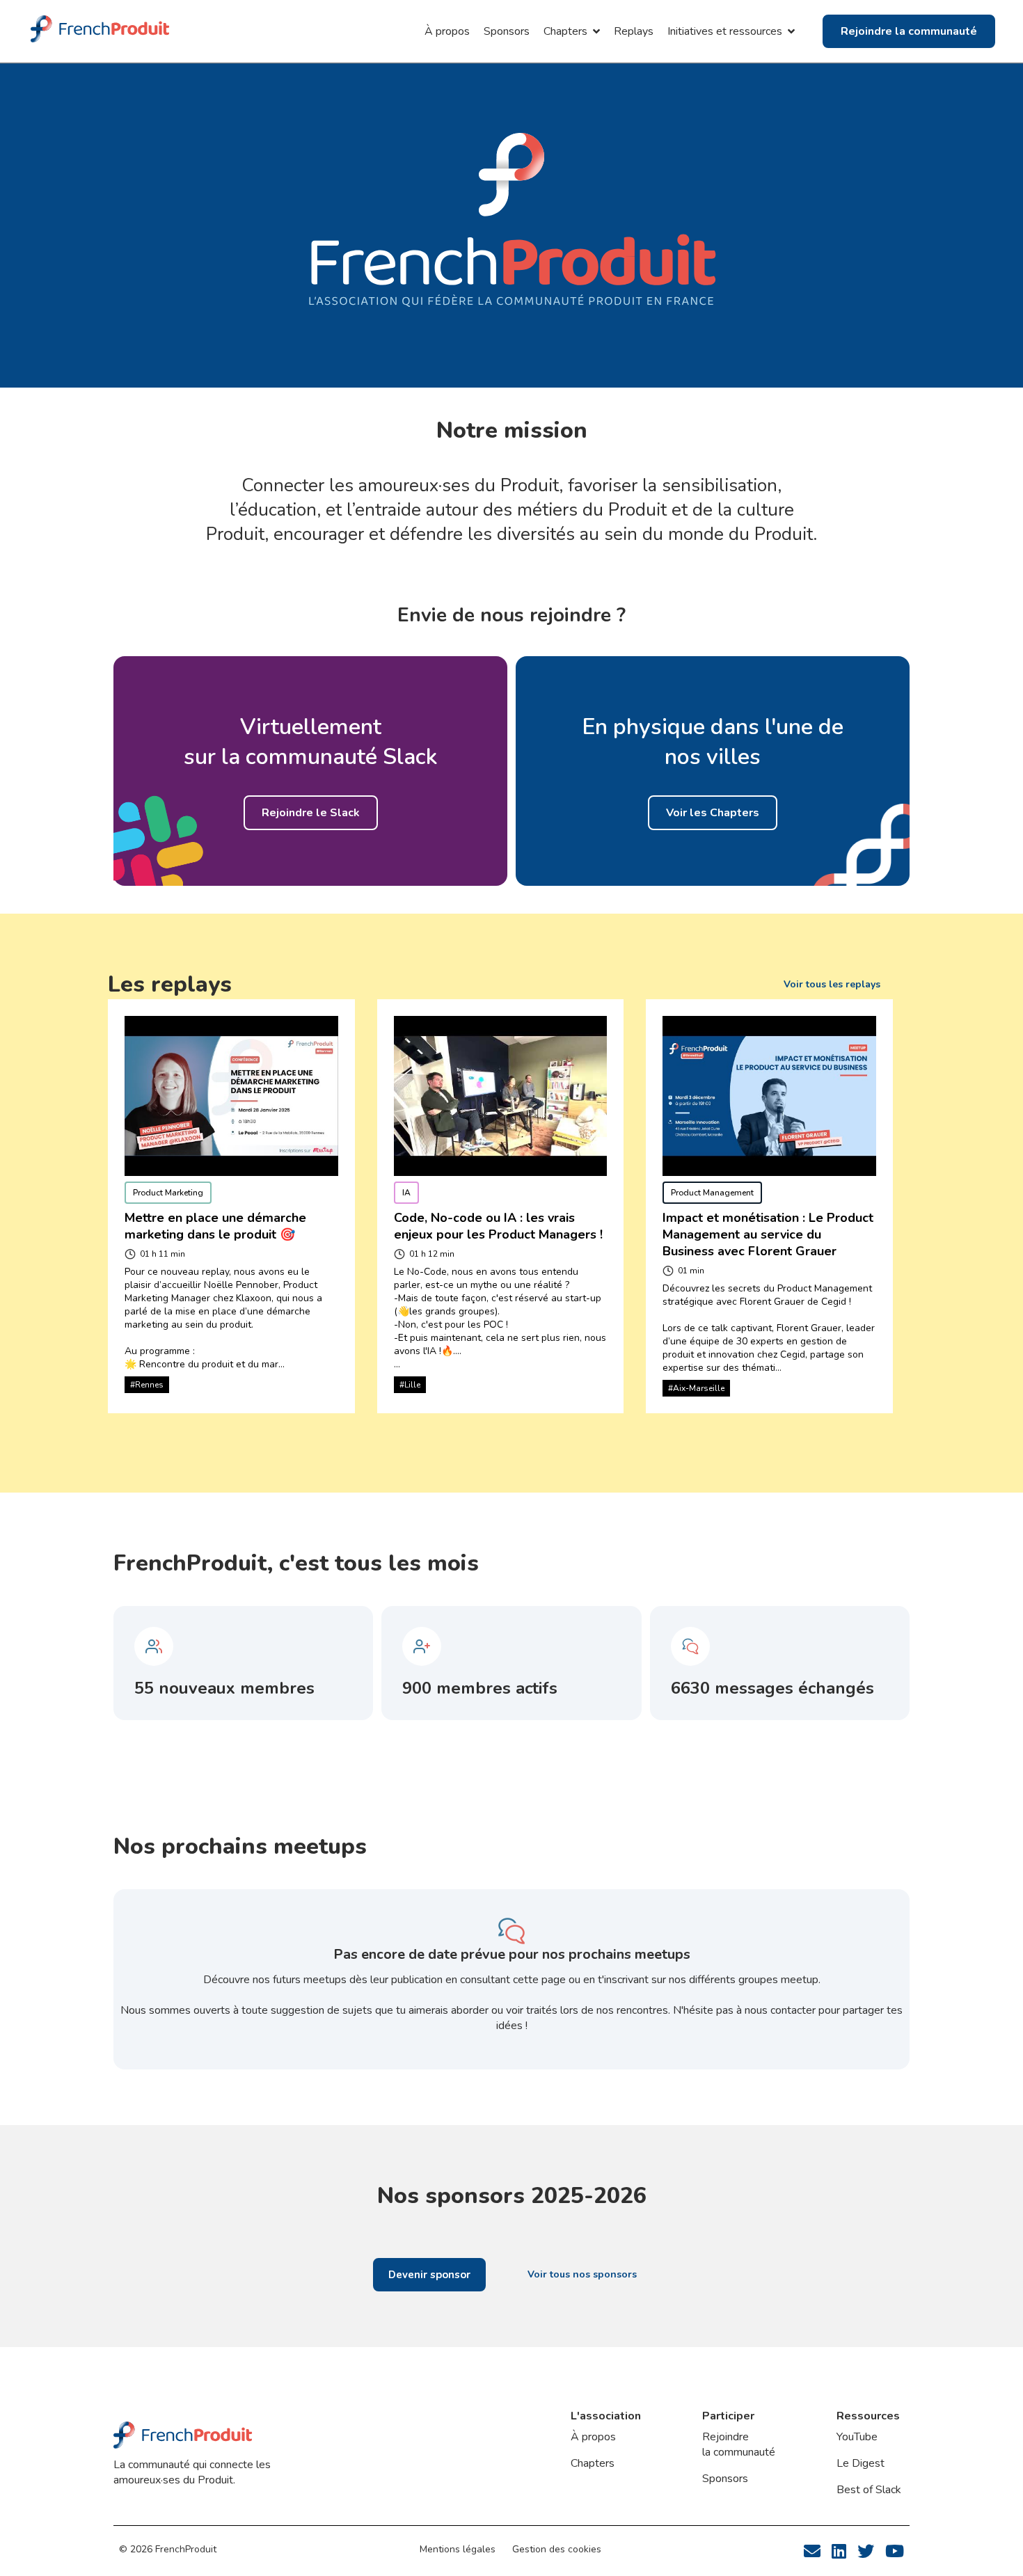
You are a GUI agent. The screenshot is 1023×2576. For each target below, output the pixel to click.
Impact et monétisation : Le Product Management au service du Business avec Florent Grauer (769, 1234)
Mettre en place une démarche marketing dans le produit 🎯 (217, 1226)
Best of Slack (869, 2490)
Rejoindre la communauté (739, 2444)
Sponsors (507, 31)
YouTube (857, 2437)
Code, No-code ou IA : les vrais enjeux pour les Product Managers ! (498, 1226)
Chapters (593, 2463)
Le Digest (861, 2463)
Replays (634, 31)
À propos (447, 31)
